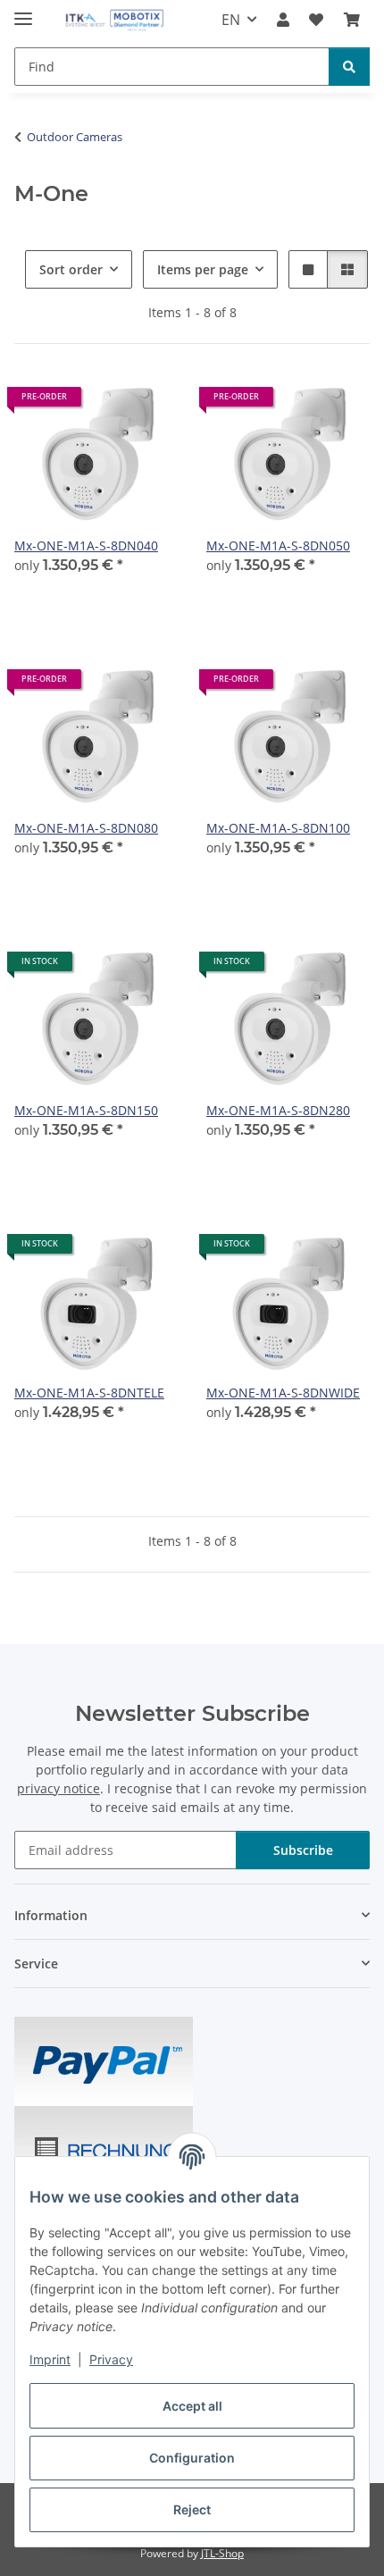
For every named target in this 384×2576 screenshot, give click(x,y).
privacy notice (58, 1788)
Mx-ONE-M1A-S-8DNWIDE (283, 1393)
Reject (192, 2509)
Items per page (203, 269)
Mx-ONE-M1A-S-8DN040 (86, 545)
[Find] (349, 67)
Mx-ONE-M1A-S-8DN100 (278, 828)
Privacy (111, 2359)
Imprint (50, 2359)
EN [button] (231, 20)
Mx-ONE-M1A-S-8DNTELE (89, 1393)
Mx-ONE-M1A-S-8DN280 (278, 1110)
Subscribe (303, 1850)
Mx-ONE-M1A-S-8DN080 (86, 828)
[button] (283, 20)
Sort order (71, 269)
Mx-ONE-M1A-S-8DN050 (278, 545)
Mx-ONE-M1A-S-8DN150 (86, 1110)
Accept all (192, 2406)
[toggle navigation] (23, 11)
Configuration (192, 2458)
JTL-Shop (222, 2553)
